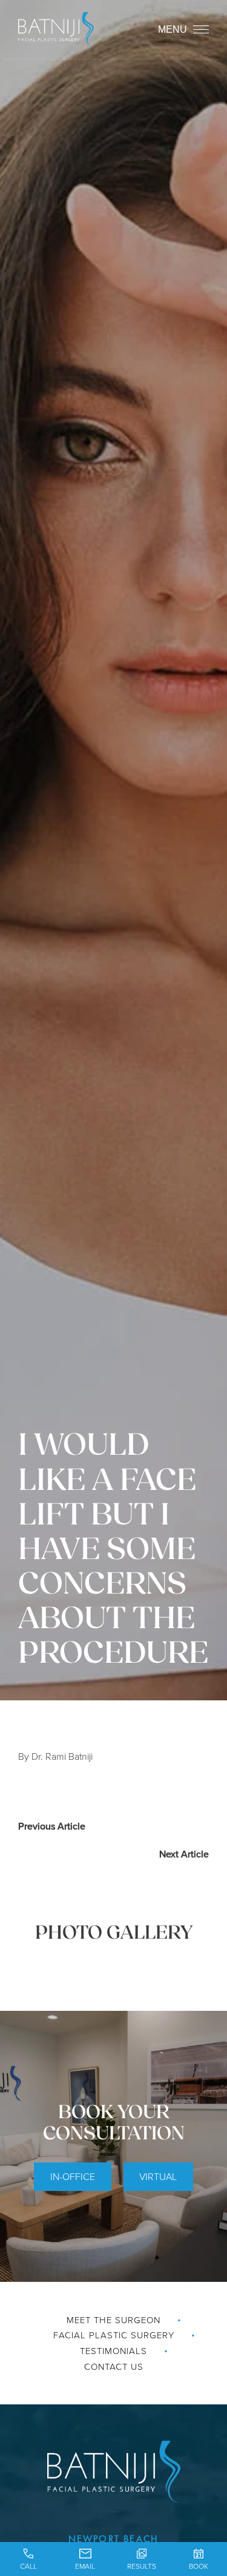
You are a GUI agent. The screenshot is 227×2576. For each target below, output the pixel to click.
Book (199, 2566)
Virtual (158, 2176)
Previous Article (52, 1826)
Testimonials (113, 2351)
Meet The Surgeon (113, 2320)
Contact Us (114, 2366)
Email (85, 2566)
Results (142, 2566)
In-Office (73, 2176)
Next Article (184, 1854)
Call (28, 2566)
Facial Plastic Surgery (114, 2335)
